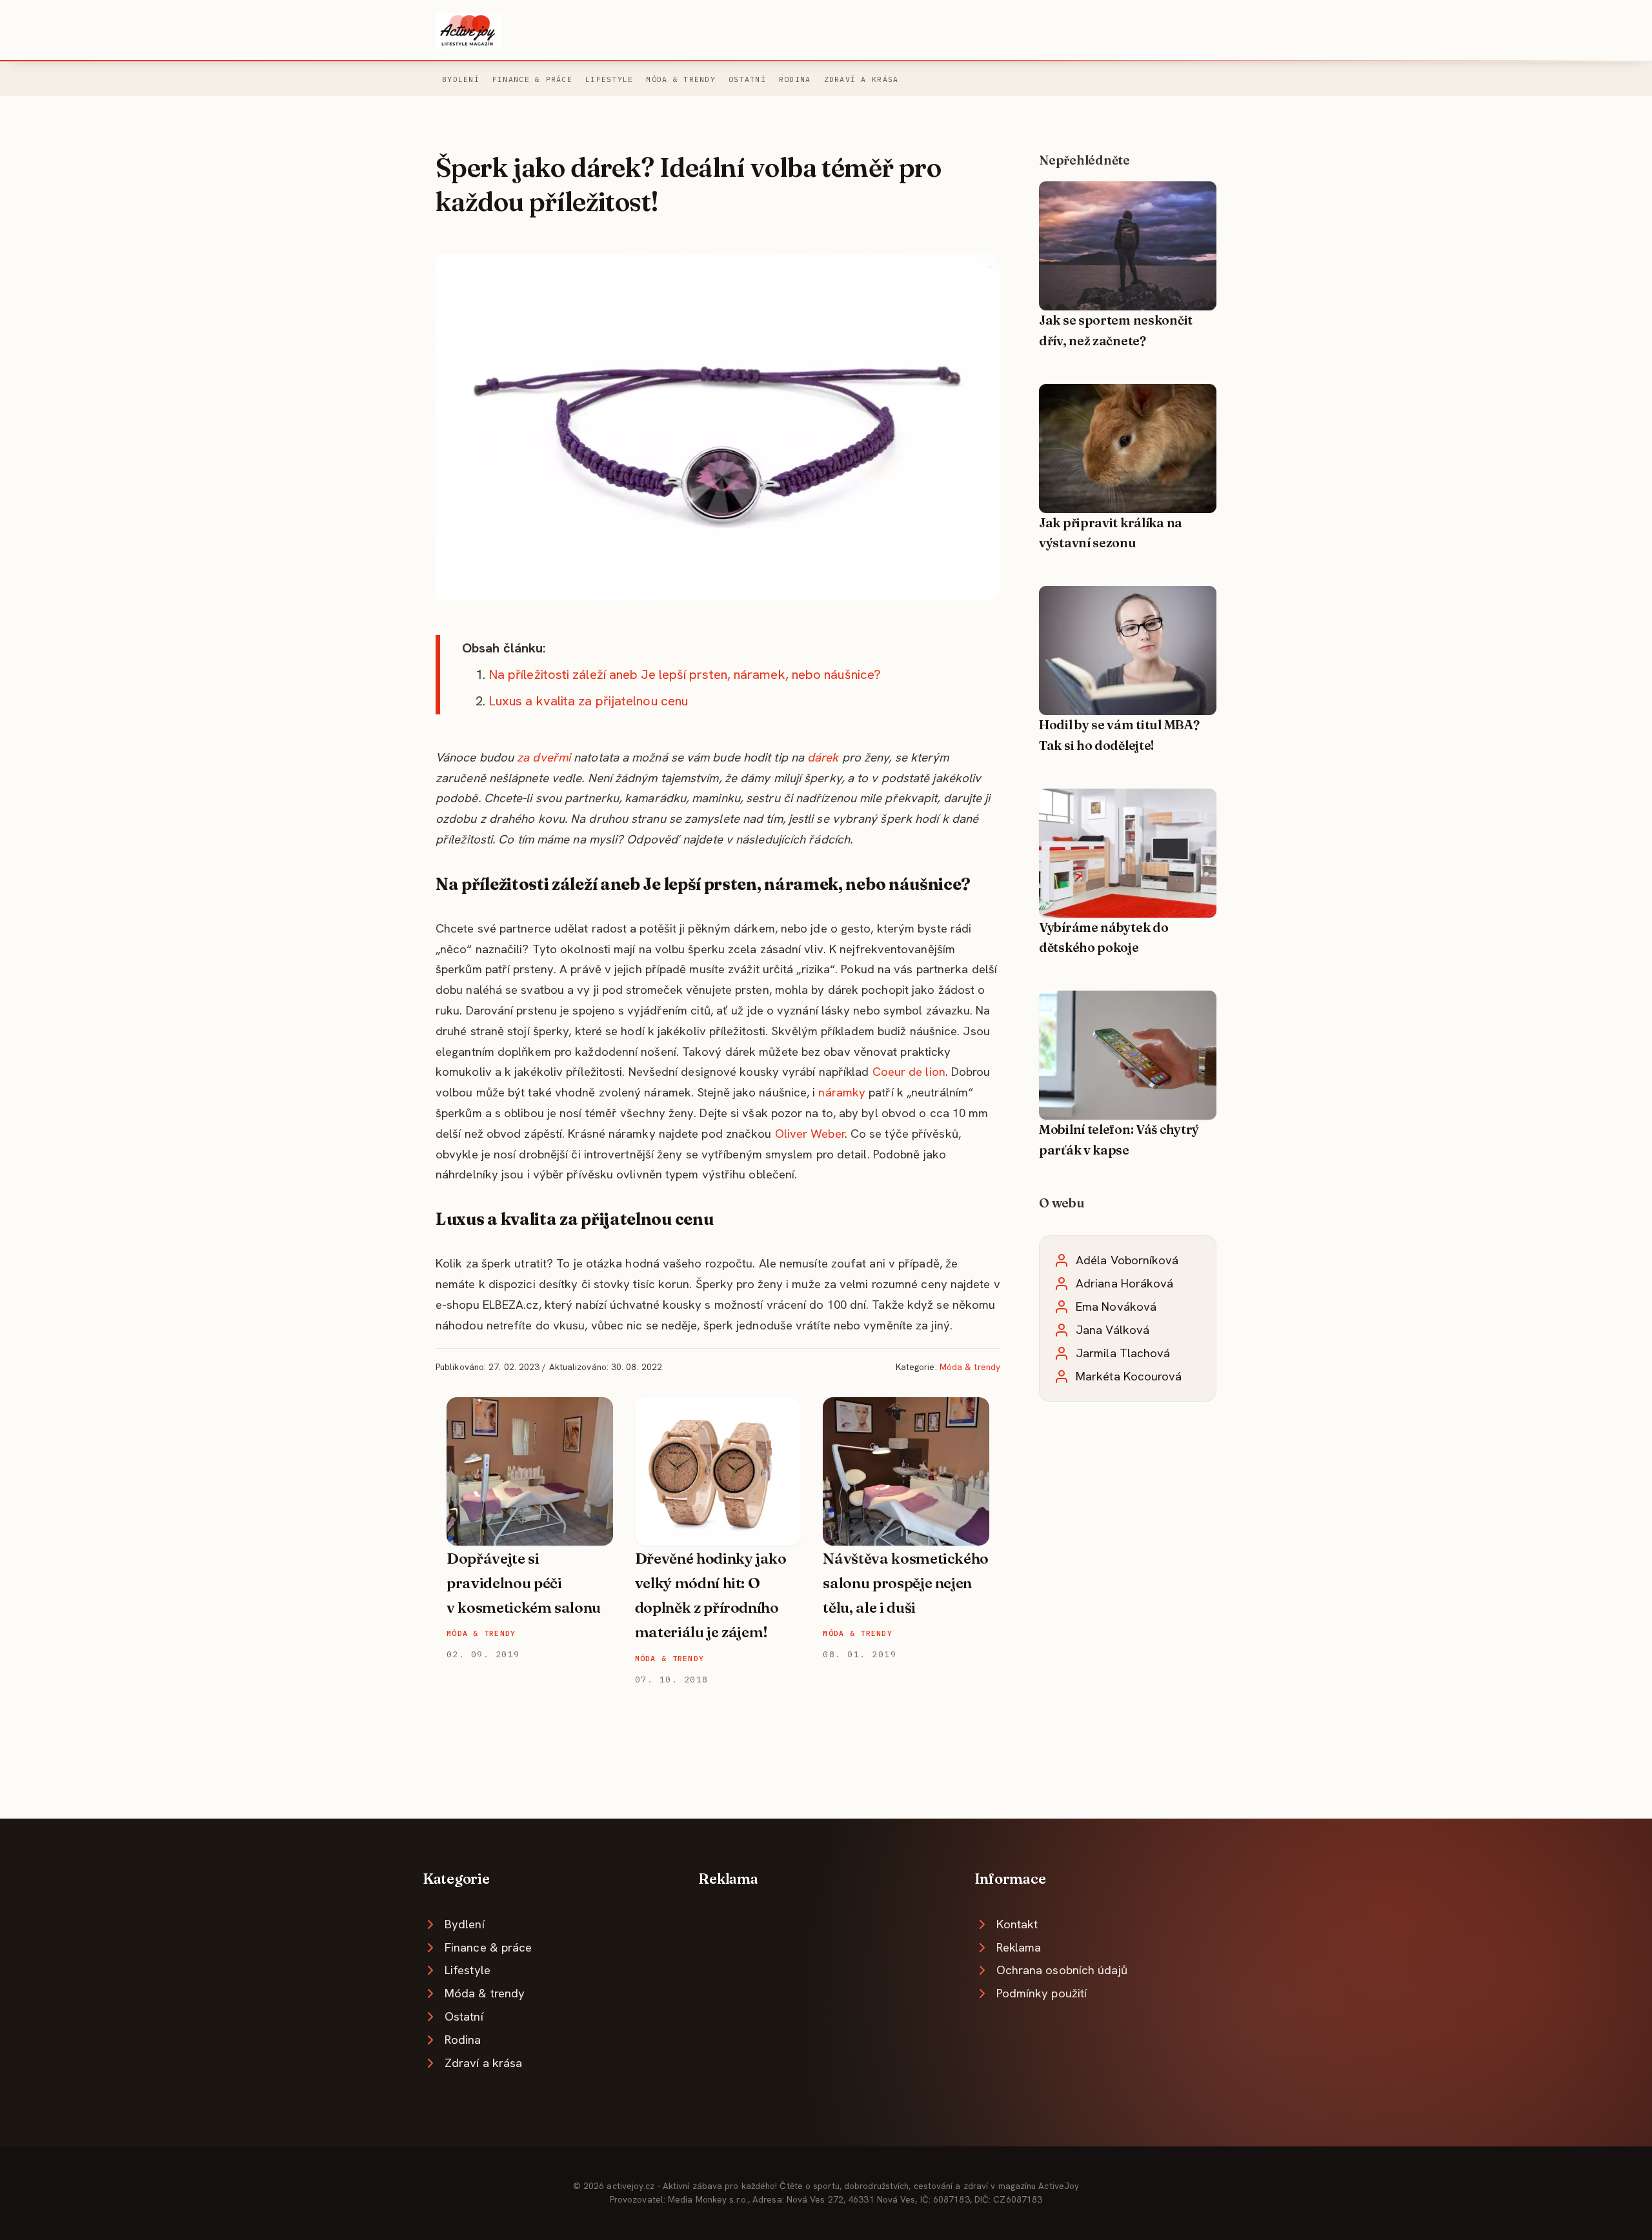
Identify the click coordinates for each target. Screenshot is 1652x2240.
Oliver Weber (810, 1134)
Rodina (795, 79)
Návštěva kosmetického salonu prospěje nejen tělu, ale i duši (906, 1583)
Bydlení (461, 79)
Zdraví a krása (861, 79)
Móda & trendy (681, 79)
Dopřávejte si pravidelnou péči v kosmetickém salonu (524, 1583)
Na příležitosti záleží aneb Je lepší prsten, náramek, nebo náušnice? (685, 674)
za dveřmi (544, 757)
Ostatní (747, 79)
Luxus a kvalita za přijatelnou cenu (588, 701)
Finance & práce (532, 79)
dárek (823, 757)
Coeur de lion (909, 1072)
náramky (842, 1092)
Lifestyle (609, 79)
